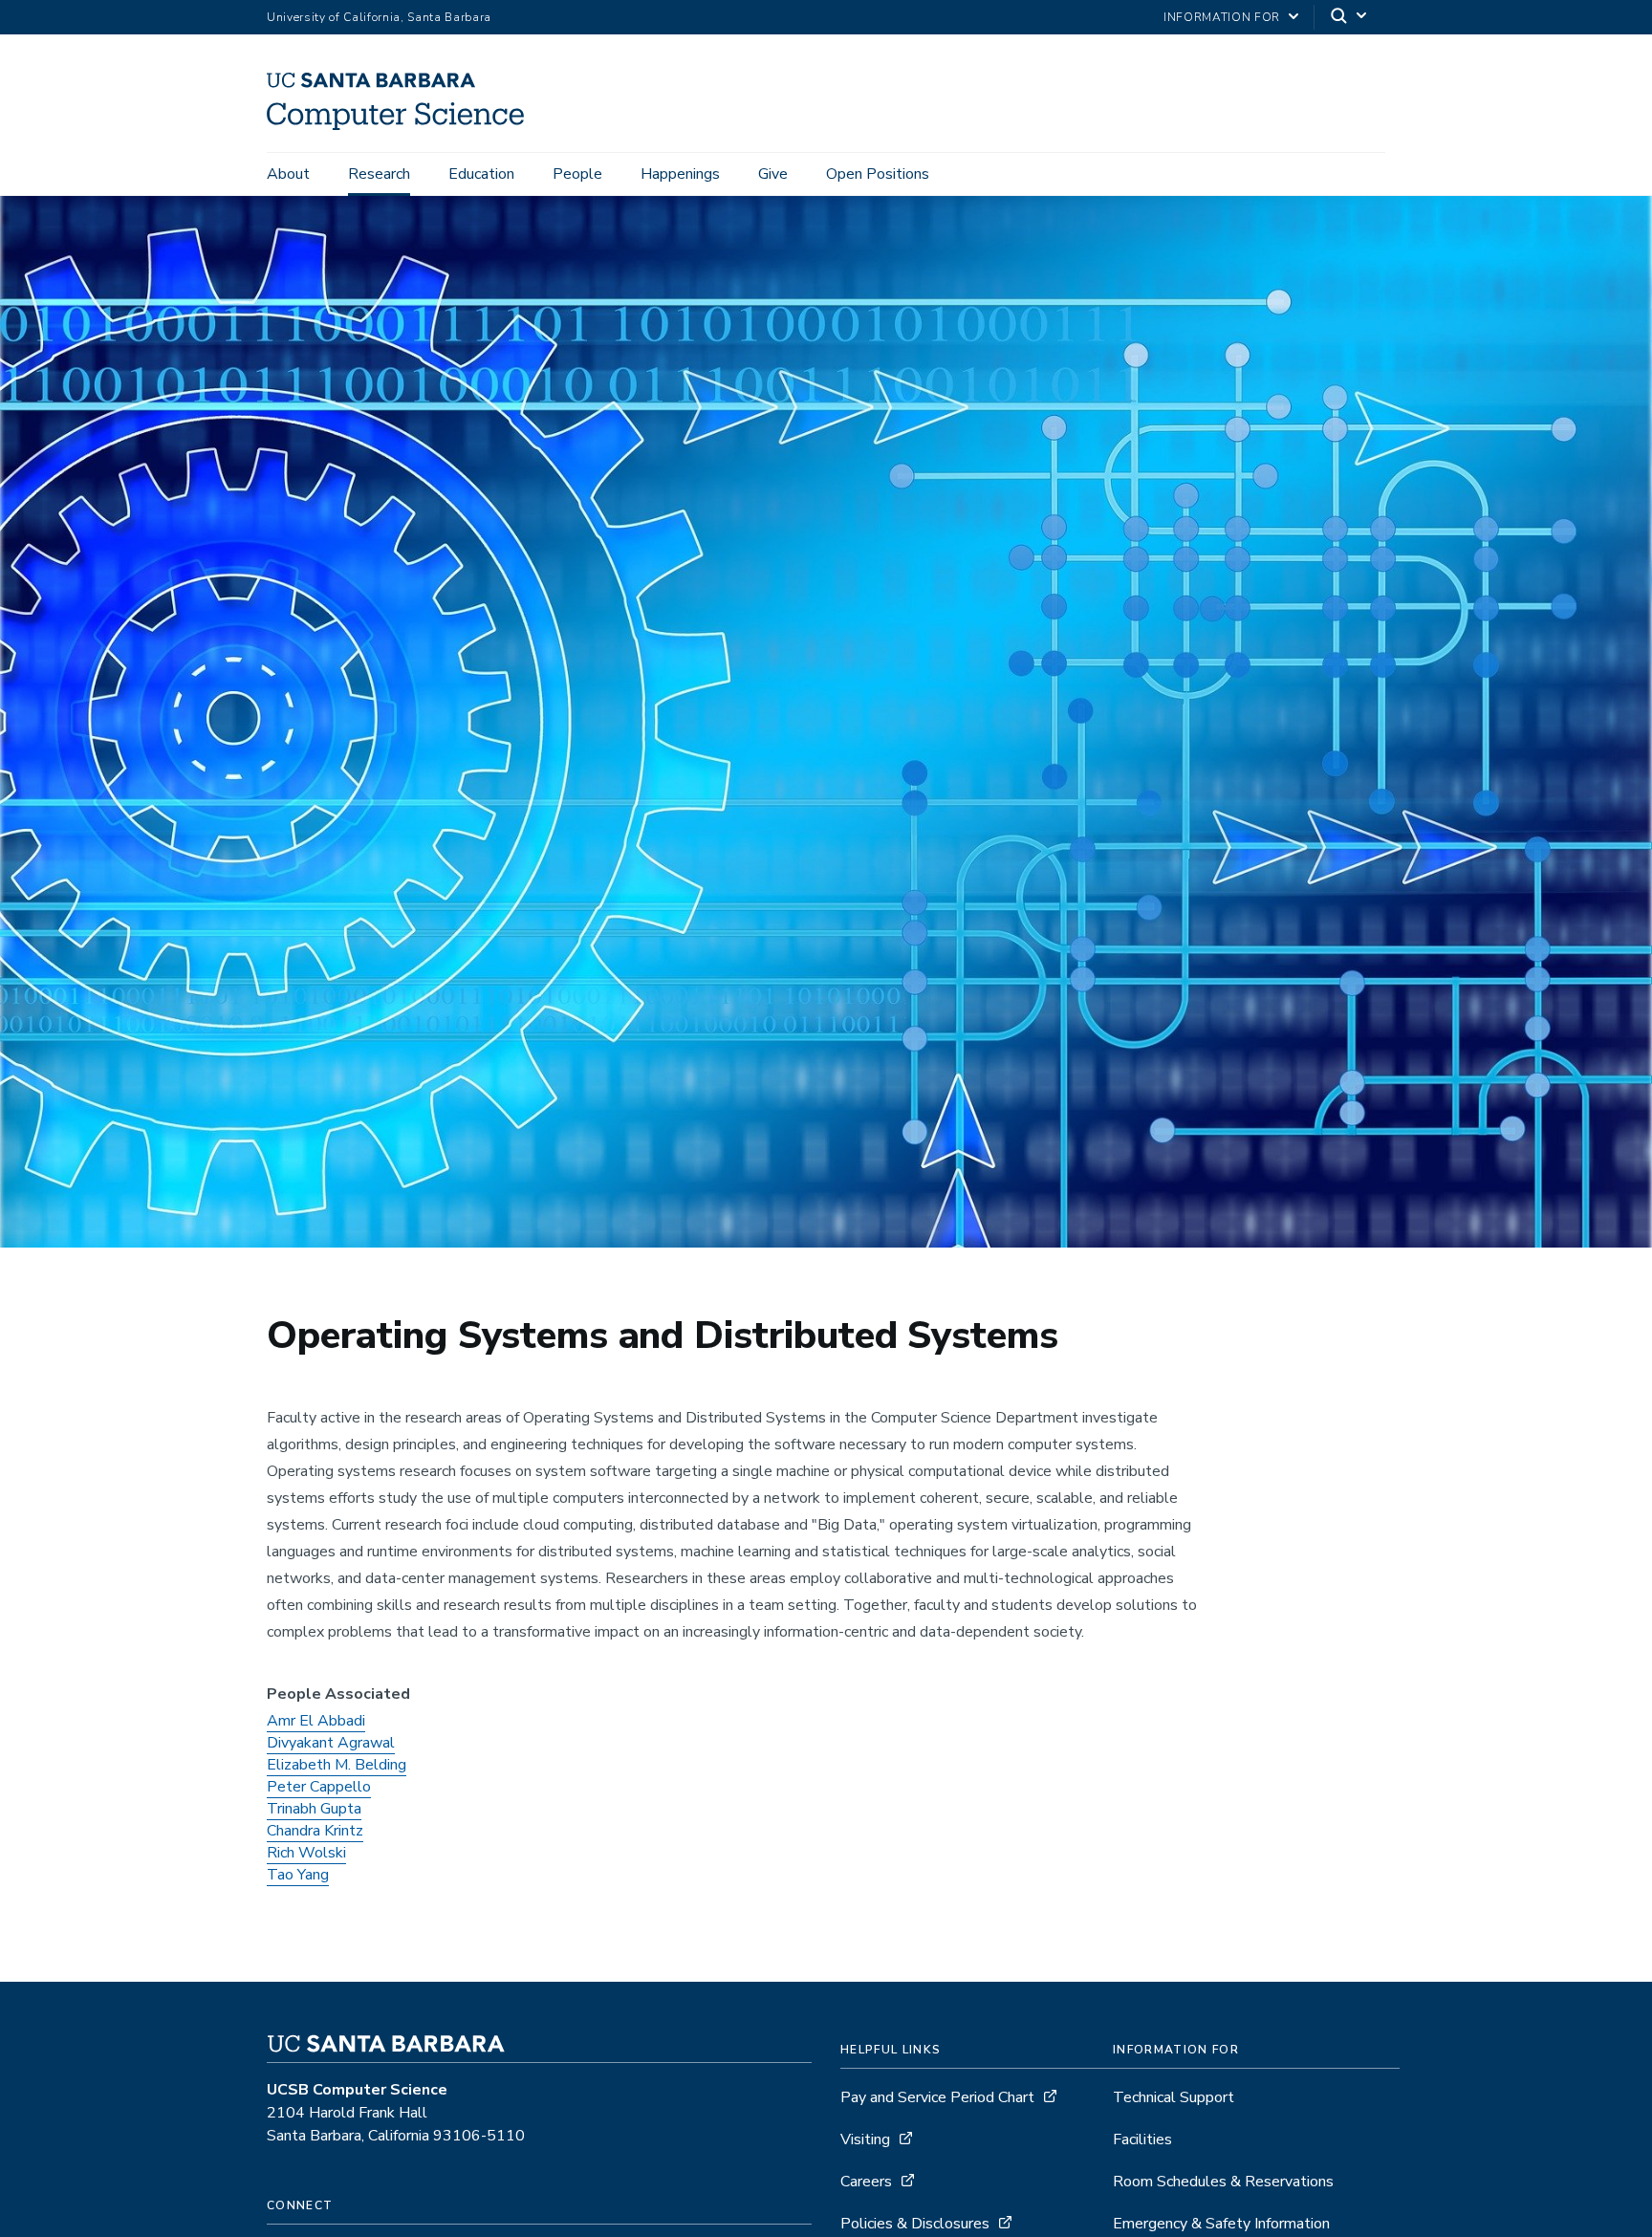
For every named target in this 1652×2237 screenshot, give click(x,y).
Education (481, 174)
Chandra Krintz (315, 1831)
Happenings (680, 174)
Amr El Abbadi (316, 1721)
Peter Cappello (319, 1787)
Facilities (1142, 2139)
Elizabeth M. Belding (337, 1765)
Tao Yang (298, 1875)
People (577, 174)
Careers (866, 2182)
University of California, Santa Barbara (379, 17)
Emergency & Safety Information (1221, 2224)
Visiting (865, 2139)
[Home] (402, 125)
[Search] (1350, 18)
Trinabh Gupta (314, 1809)
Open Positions (878, 174)
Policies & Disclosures (915, 2224)
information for (1222, 17)
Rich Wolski (306, 1853)
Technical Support (1174, 2097)
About (288, 174)
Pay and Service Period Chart (937, 2097)
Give (773, 174)
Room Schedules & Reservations (1223, 2182)
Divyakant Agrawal (331, 1743)
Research (379, 174)
